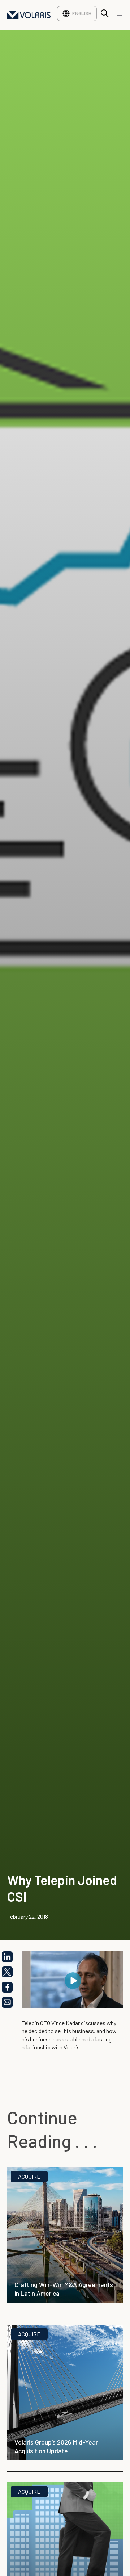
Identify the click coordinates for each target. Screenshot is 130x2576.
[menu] (116, 15)
